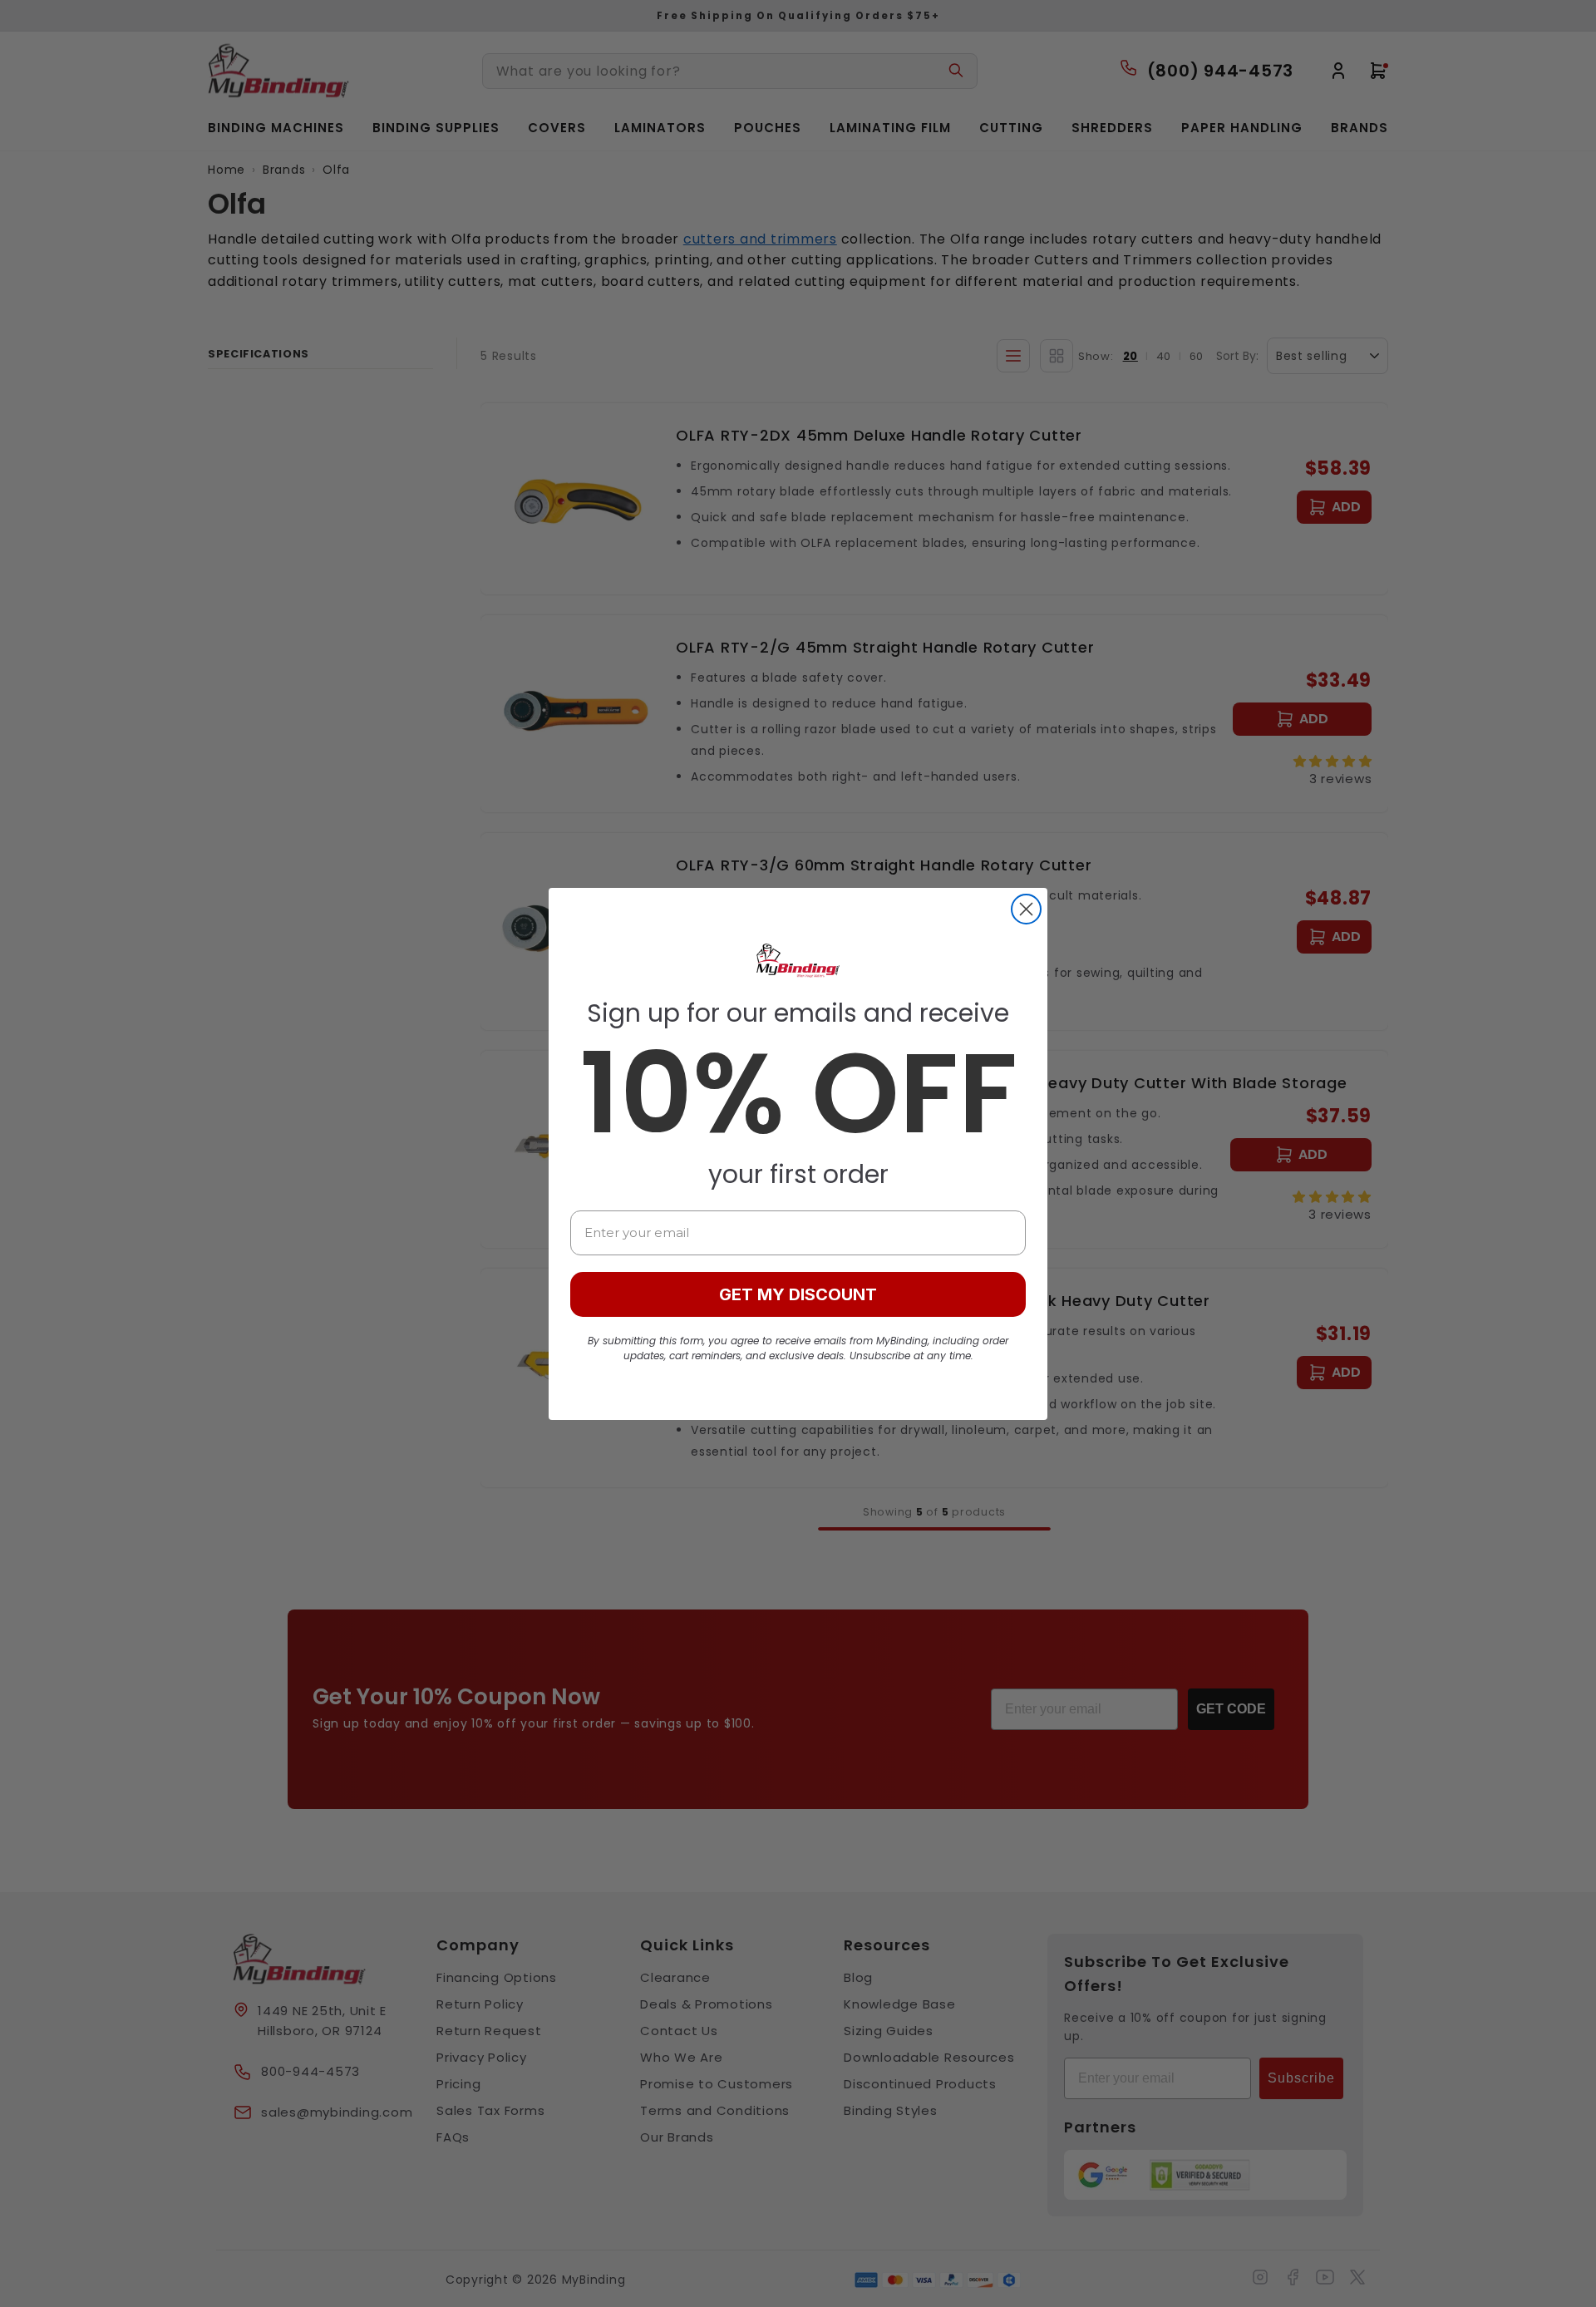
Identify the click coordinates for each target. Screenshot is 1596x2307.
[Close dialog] (1026, 909)
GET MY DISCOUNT (798, 1294)
